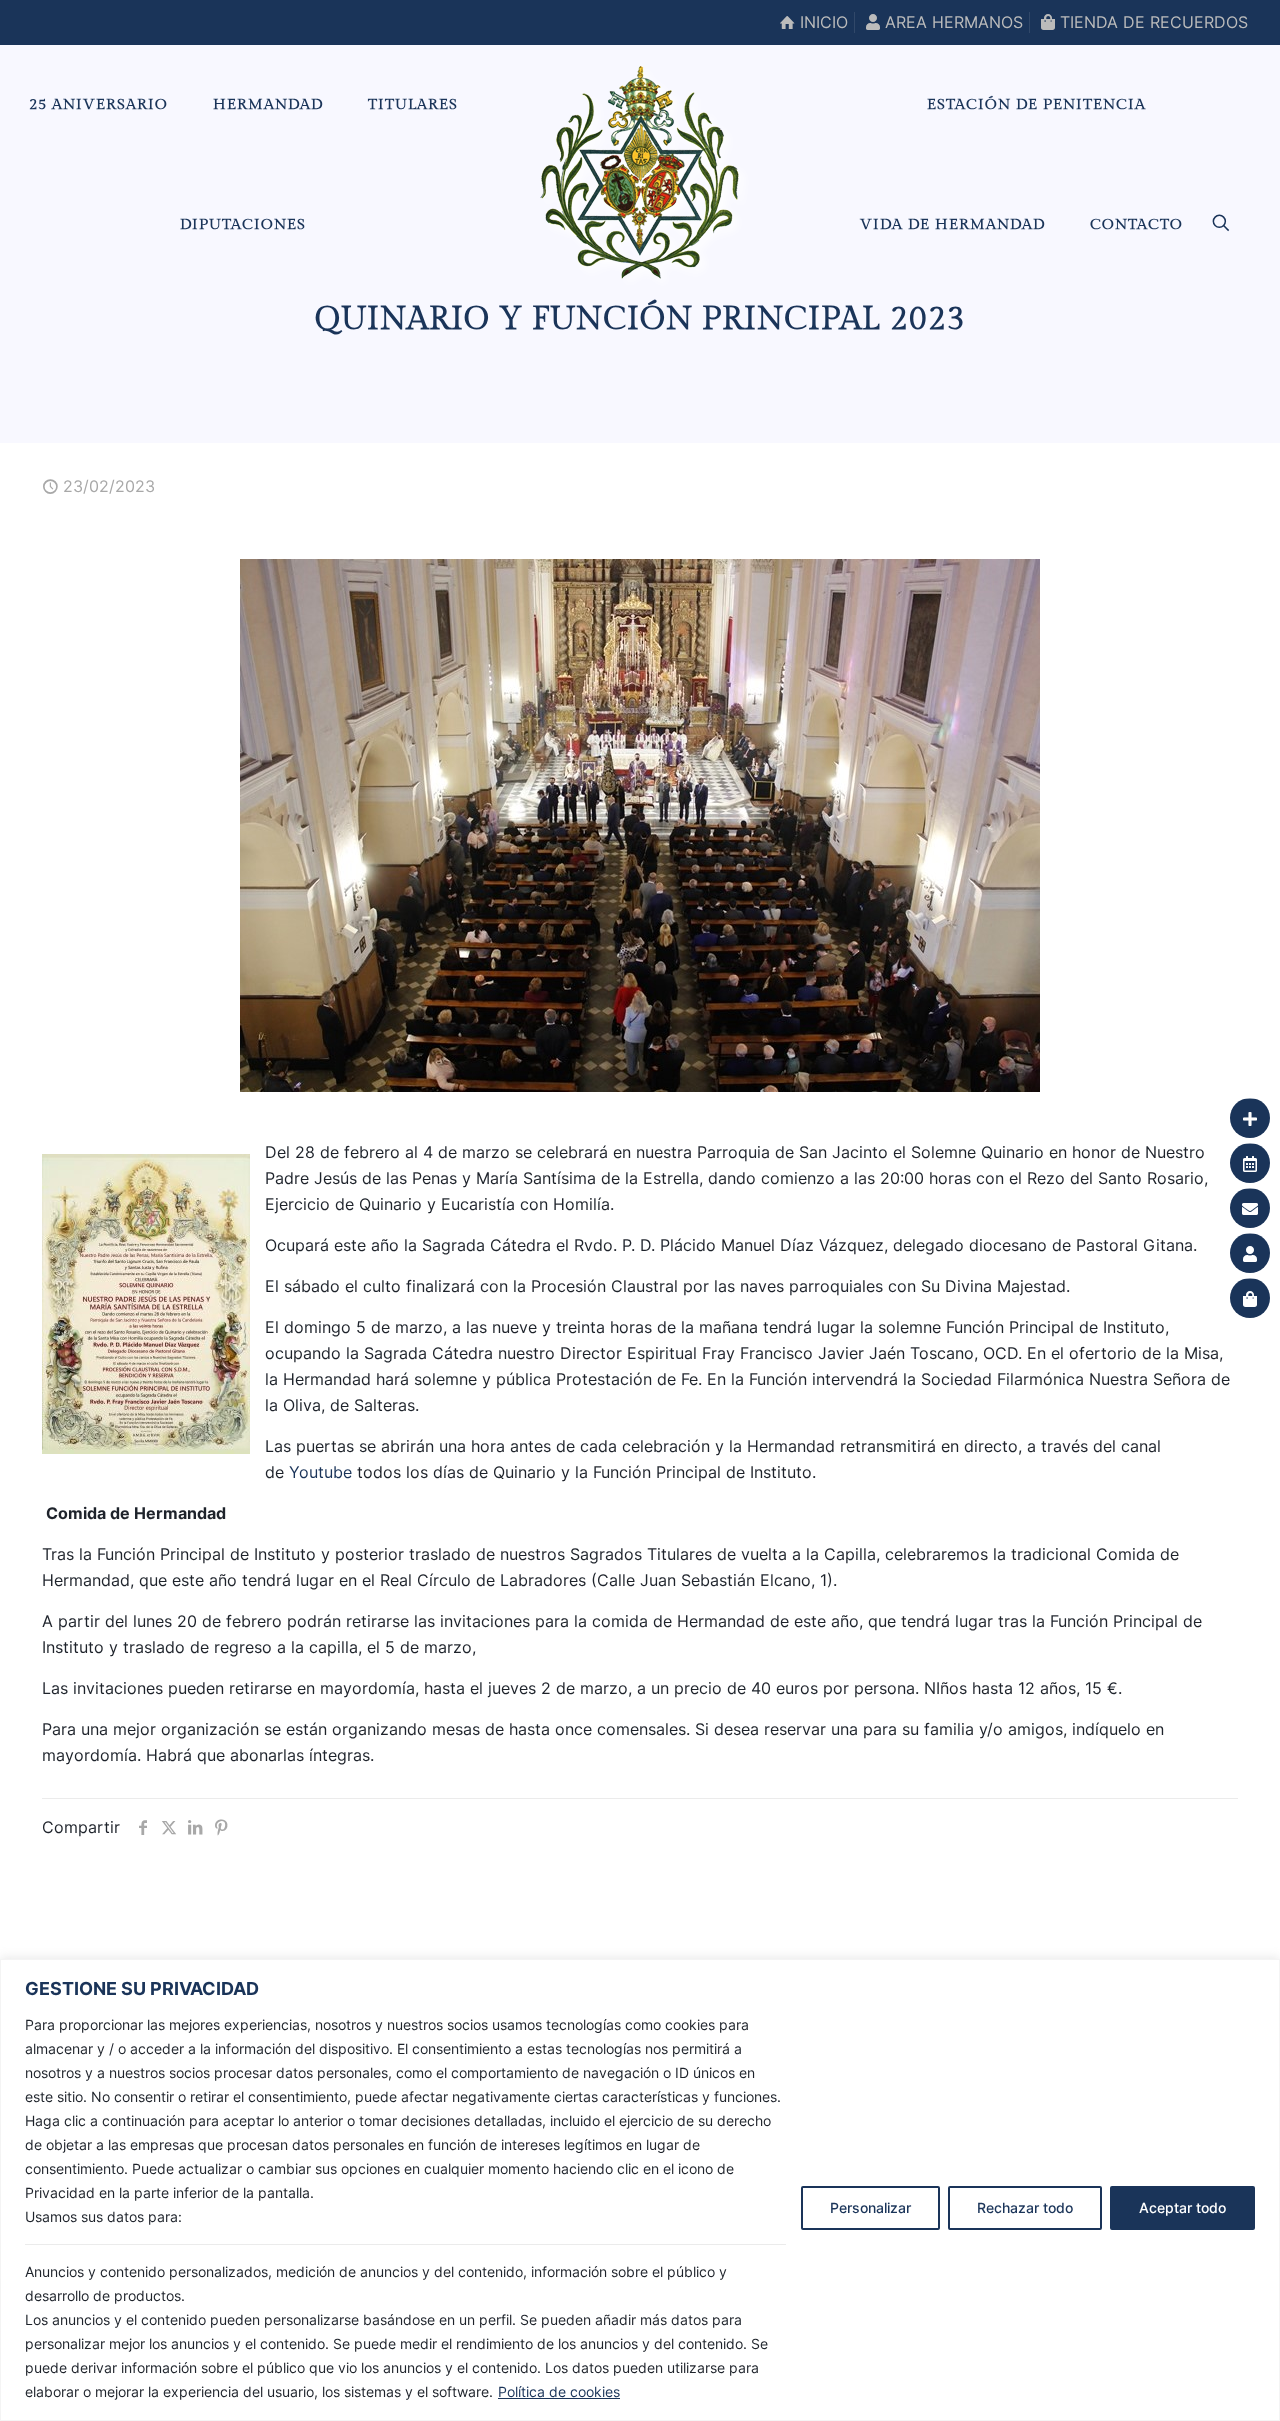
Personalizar (870, 2207)
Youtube (320, 1472)
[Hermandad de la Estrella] (639, 172)
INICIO (821, 22)
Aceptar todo (1182, 2207)
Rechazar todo (1025, 2207)
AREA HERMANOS (951, 22)
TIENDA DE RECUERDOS (1151, 22)
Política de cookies (559, 2391)
